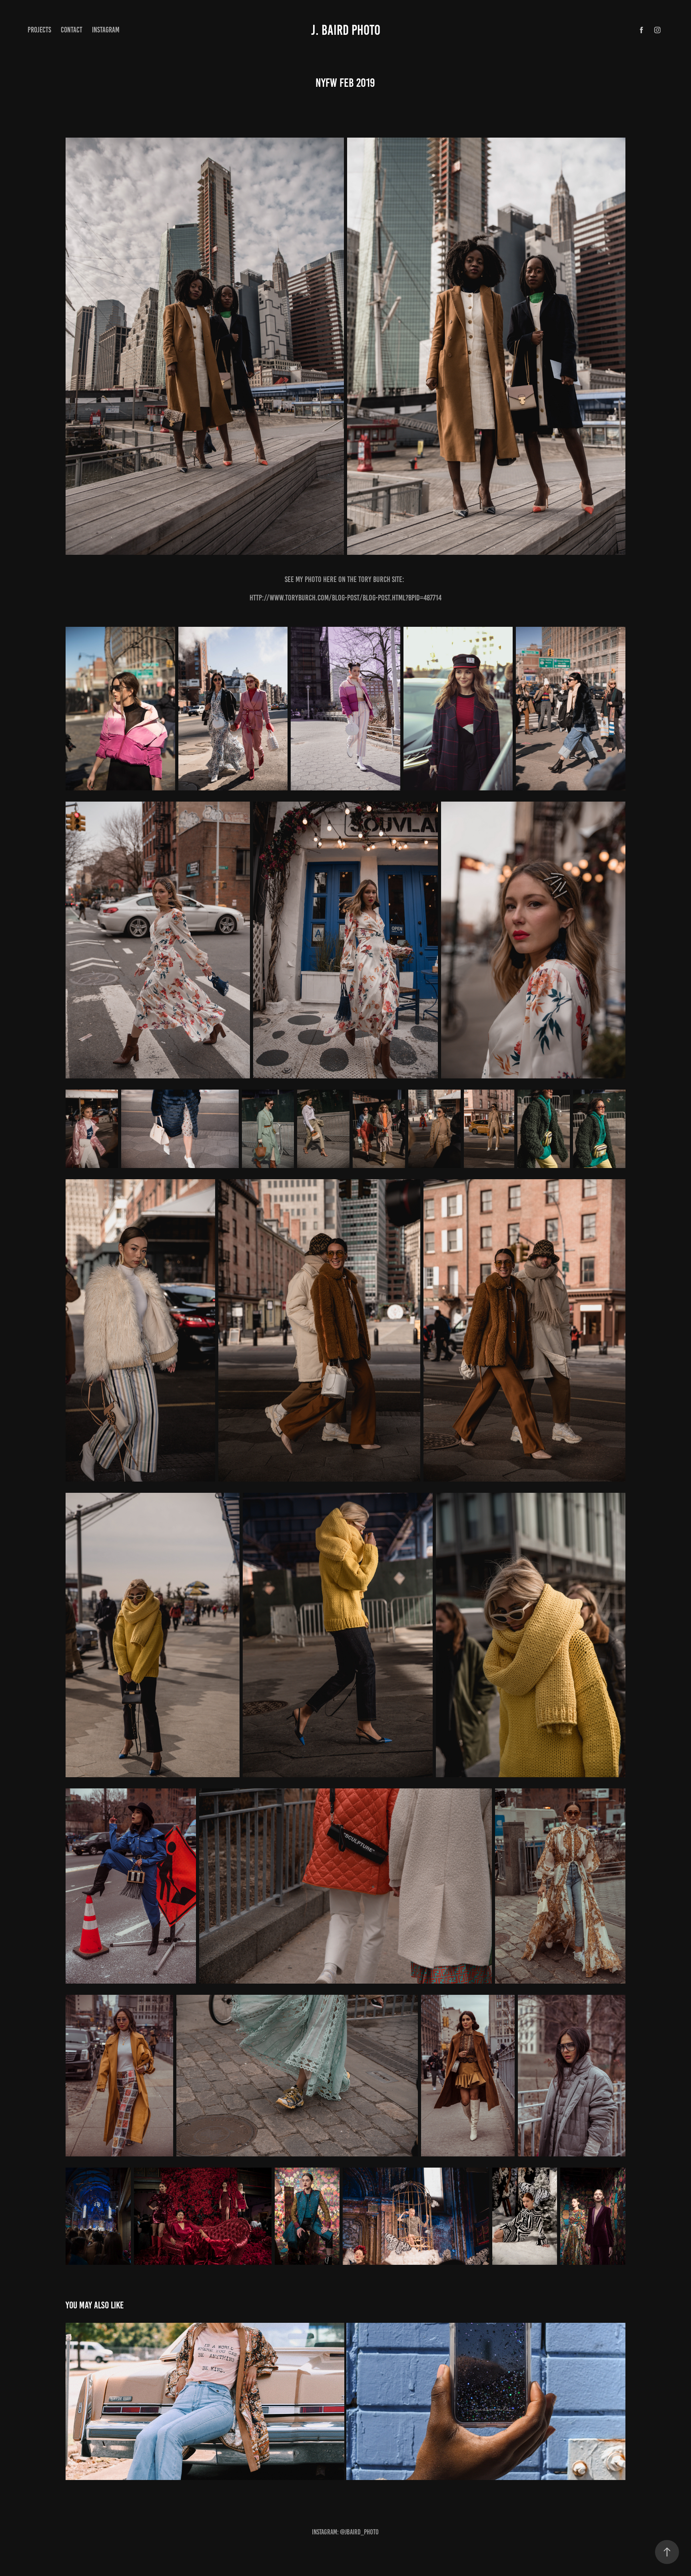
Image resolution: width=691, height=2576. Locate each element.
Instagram (106, 30)
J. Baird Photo (346, 30)
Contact (72, 30)
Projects (39, 30)
